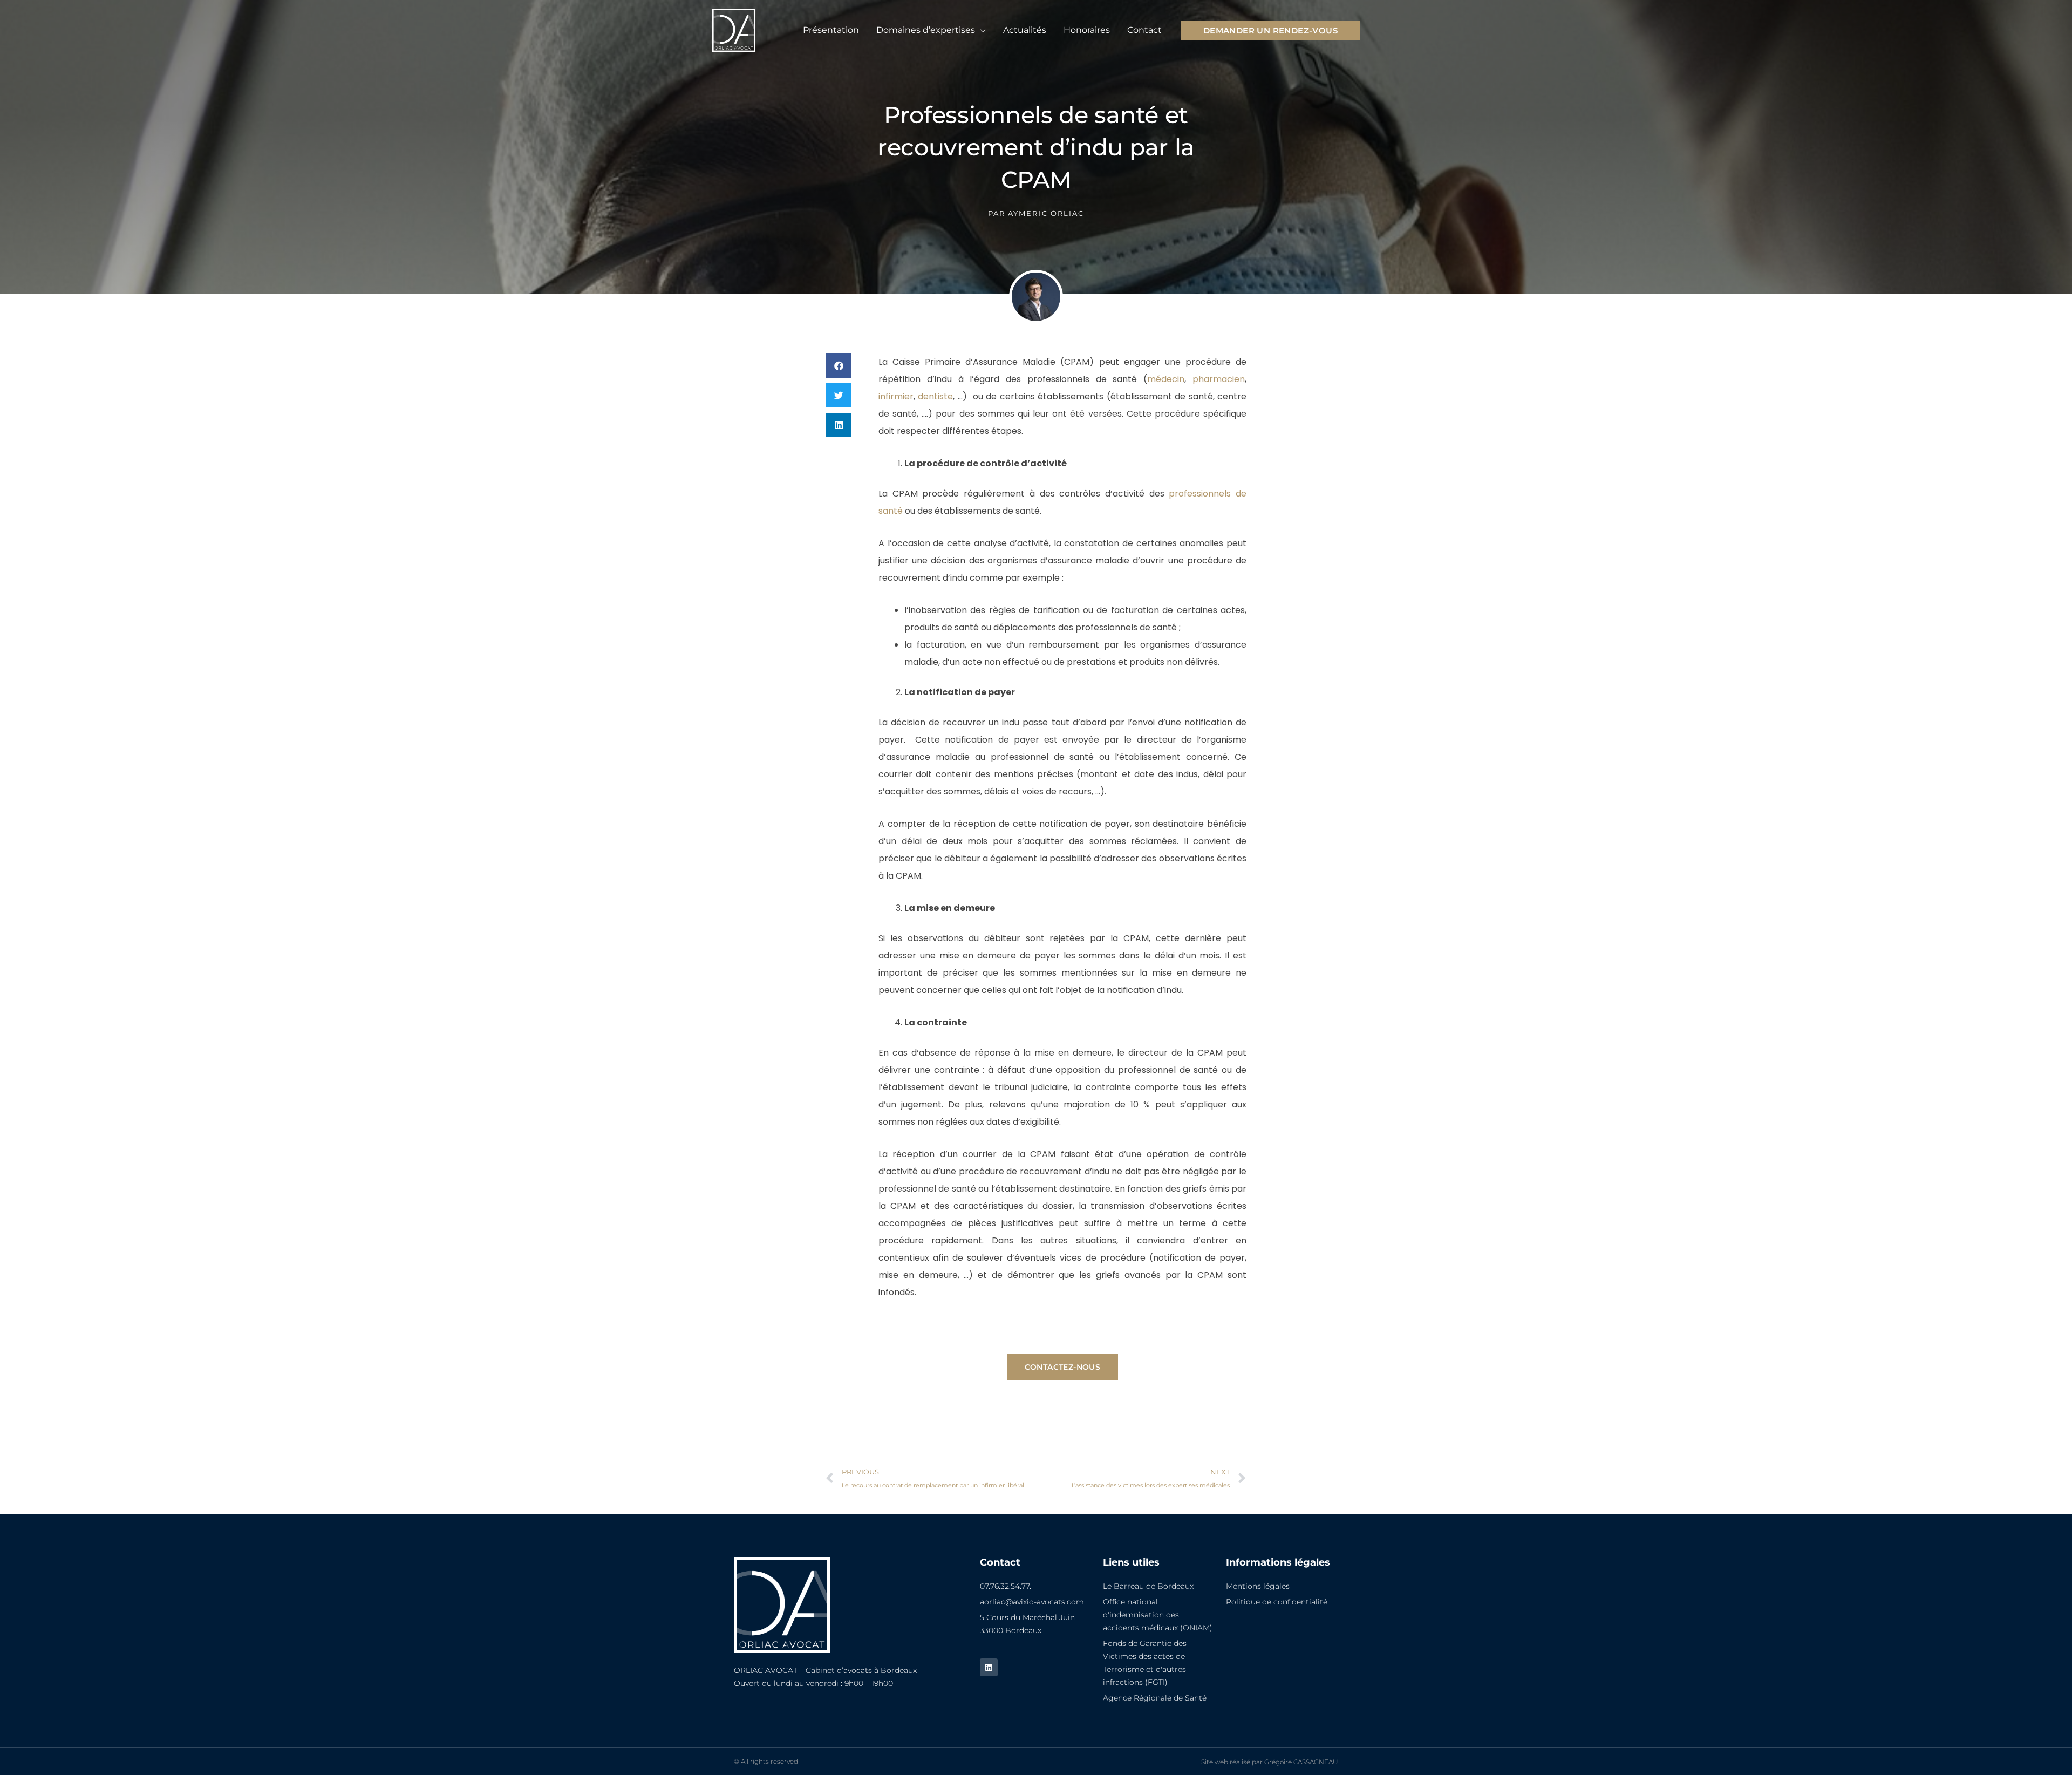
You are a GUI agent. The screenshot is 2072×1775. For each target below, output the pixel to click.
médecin (1166, 379)
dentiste (935, 396)
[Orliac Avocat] (734, 29)
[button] (980, 30)
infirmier (896, 396)
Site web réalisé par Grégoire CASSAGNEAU (1270, 1762)
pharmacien (1219, 379)
